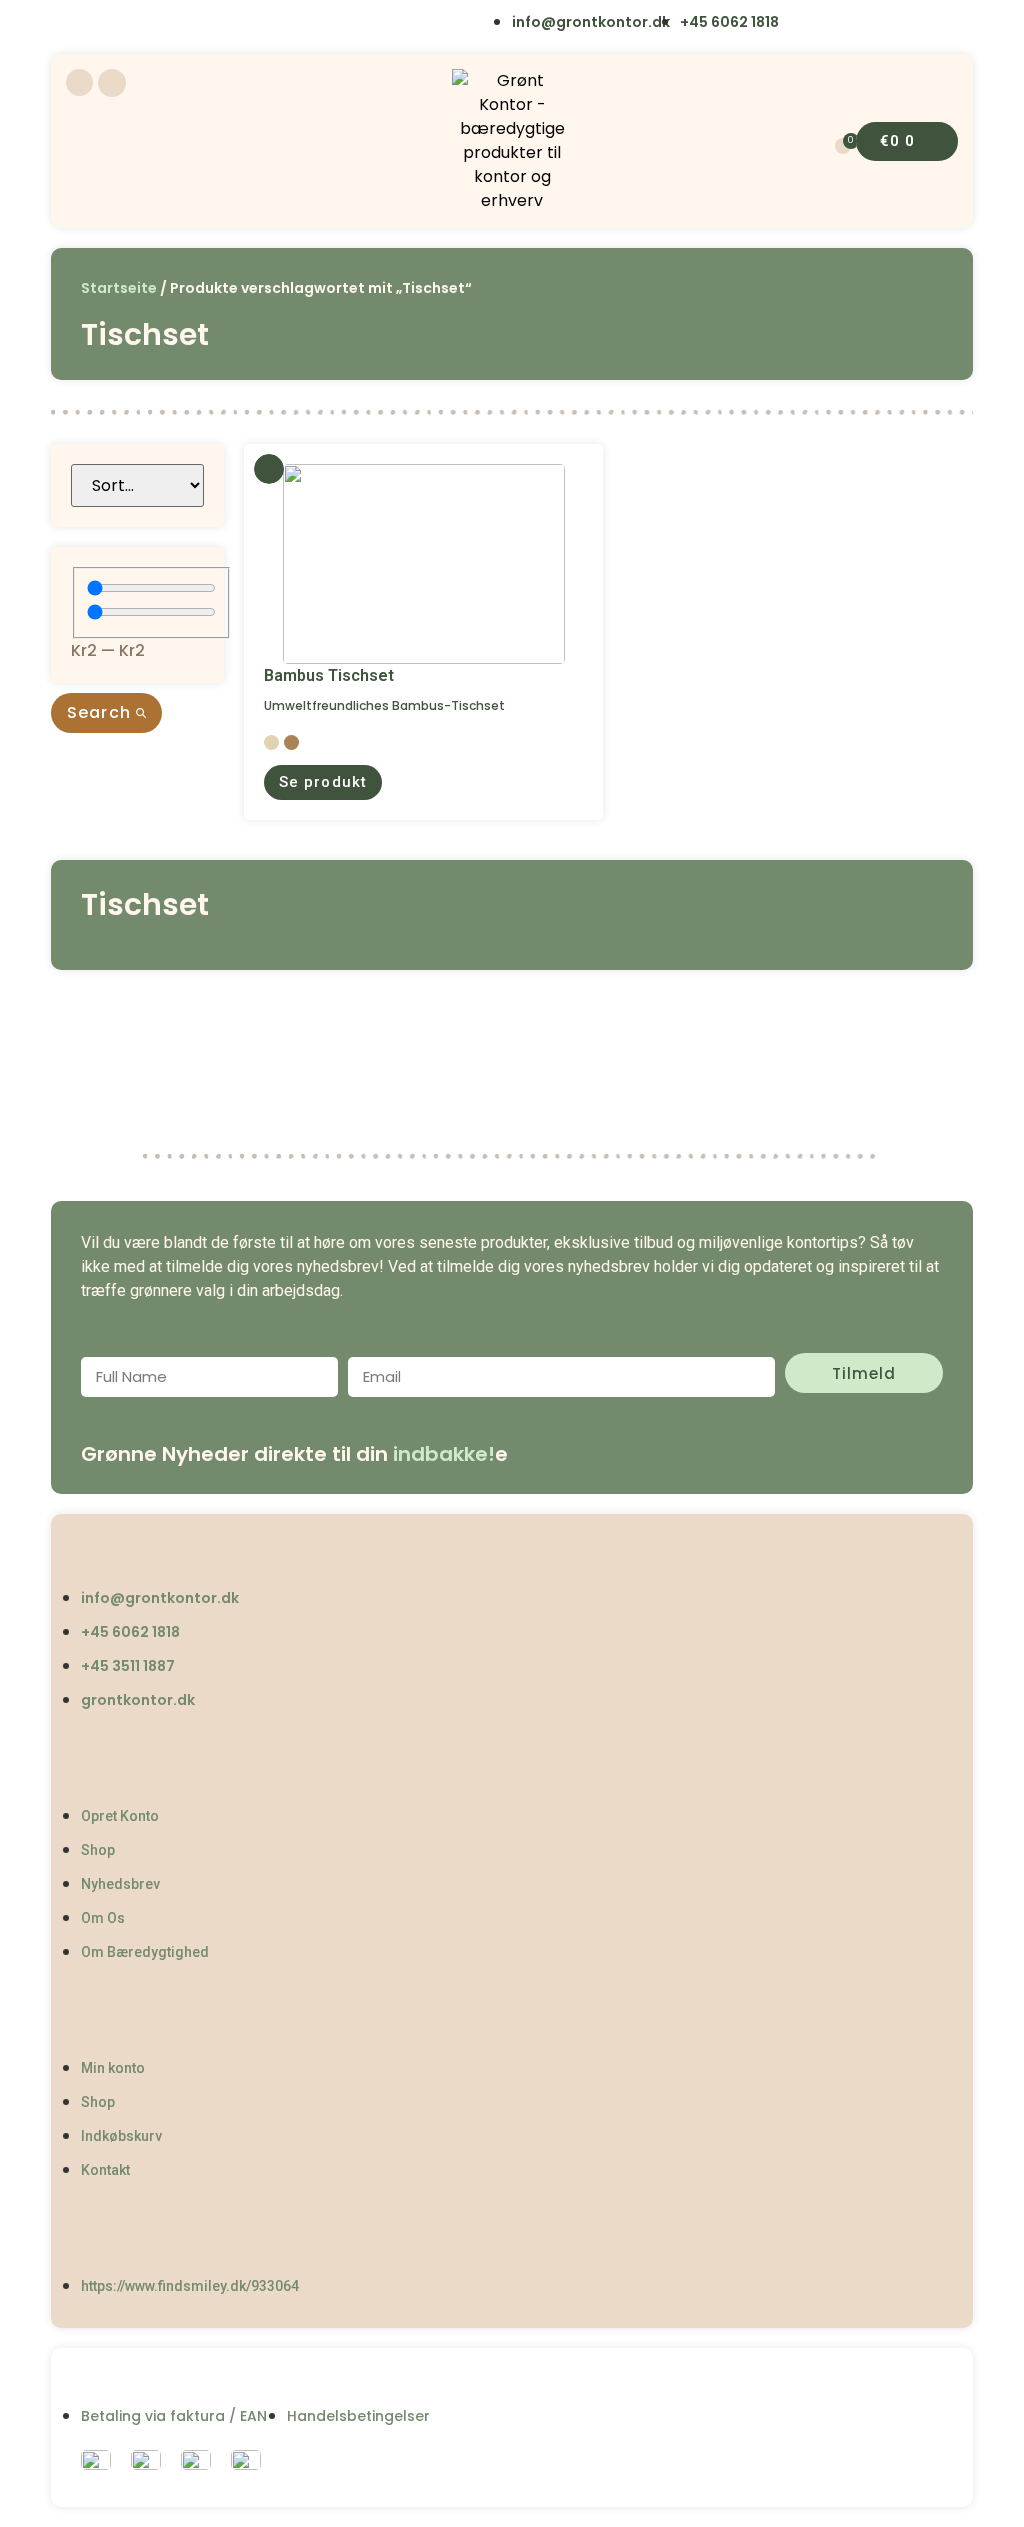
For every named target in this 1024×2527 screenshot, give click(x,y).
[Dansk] (79, 24)
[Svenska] (162, 24)
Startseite (119, 288)
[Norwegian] (203, 24)
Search (101, 712)
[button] (323, 782)
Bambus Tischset (329, 675)
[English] (121, 24)
